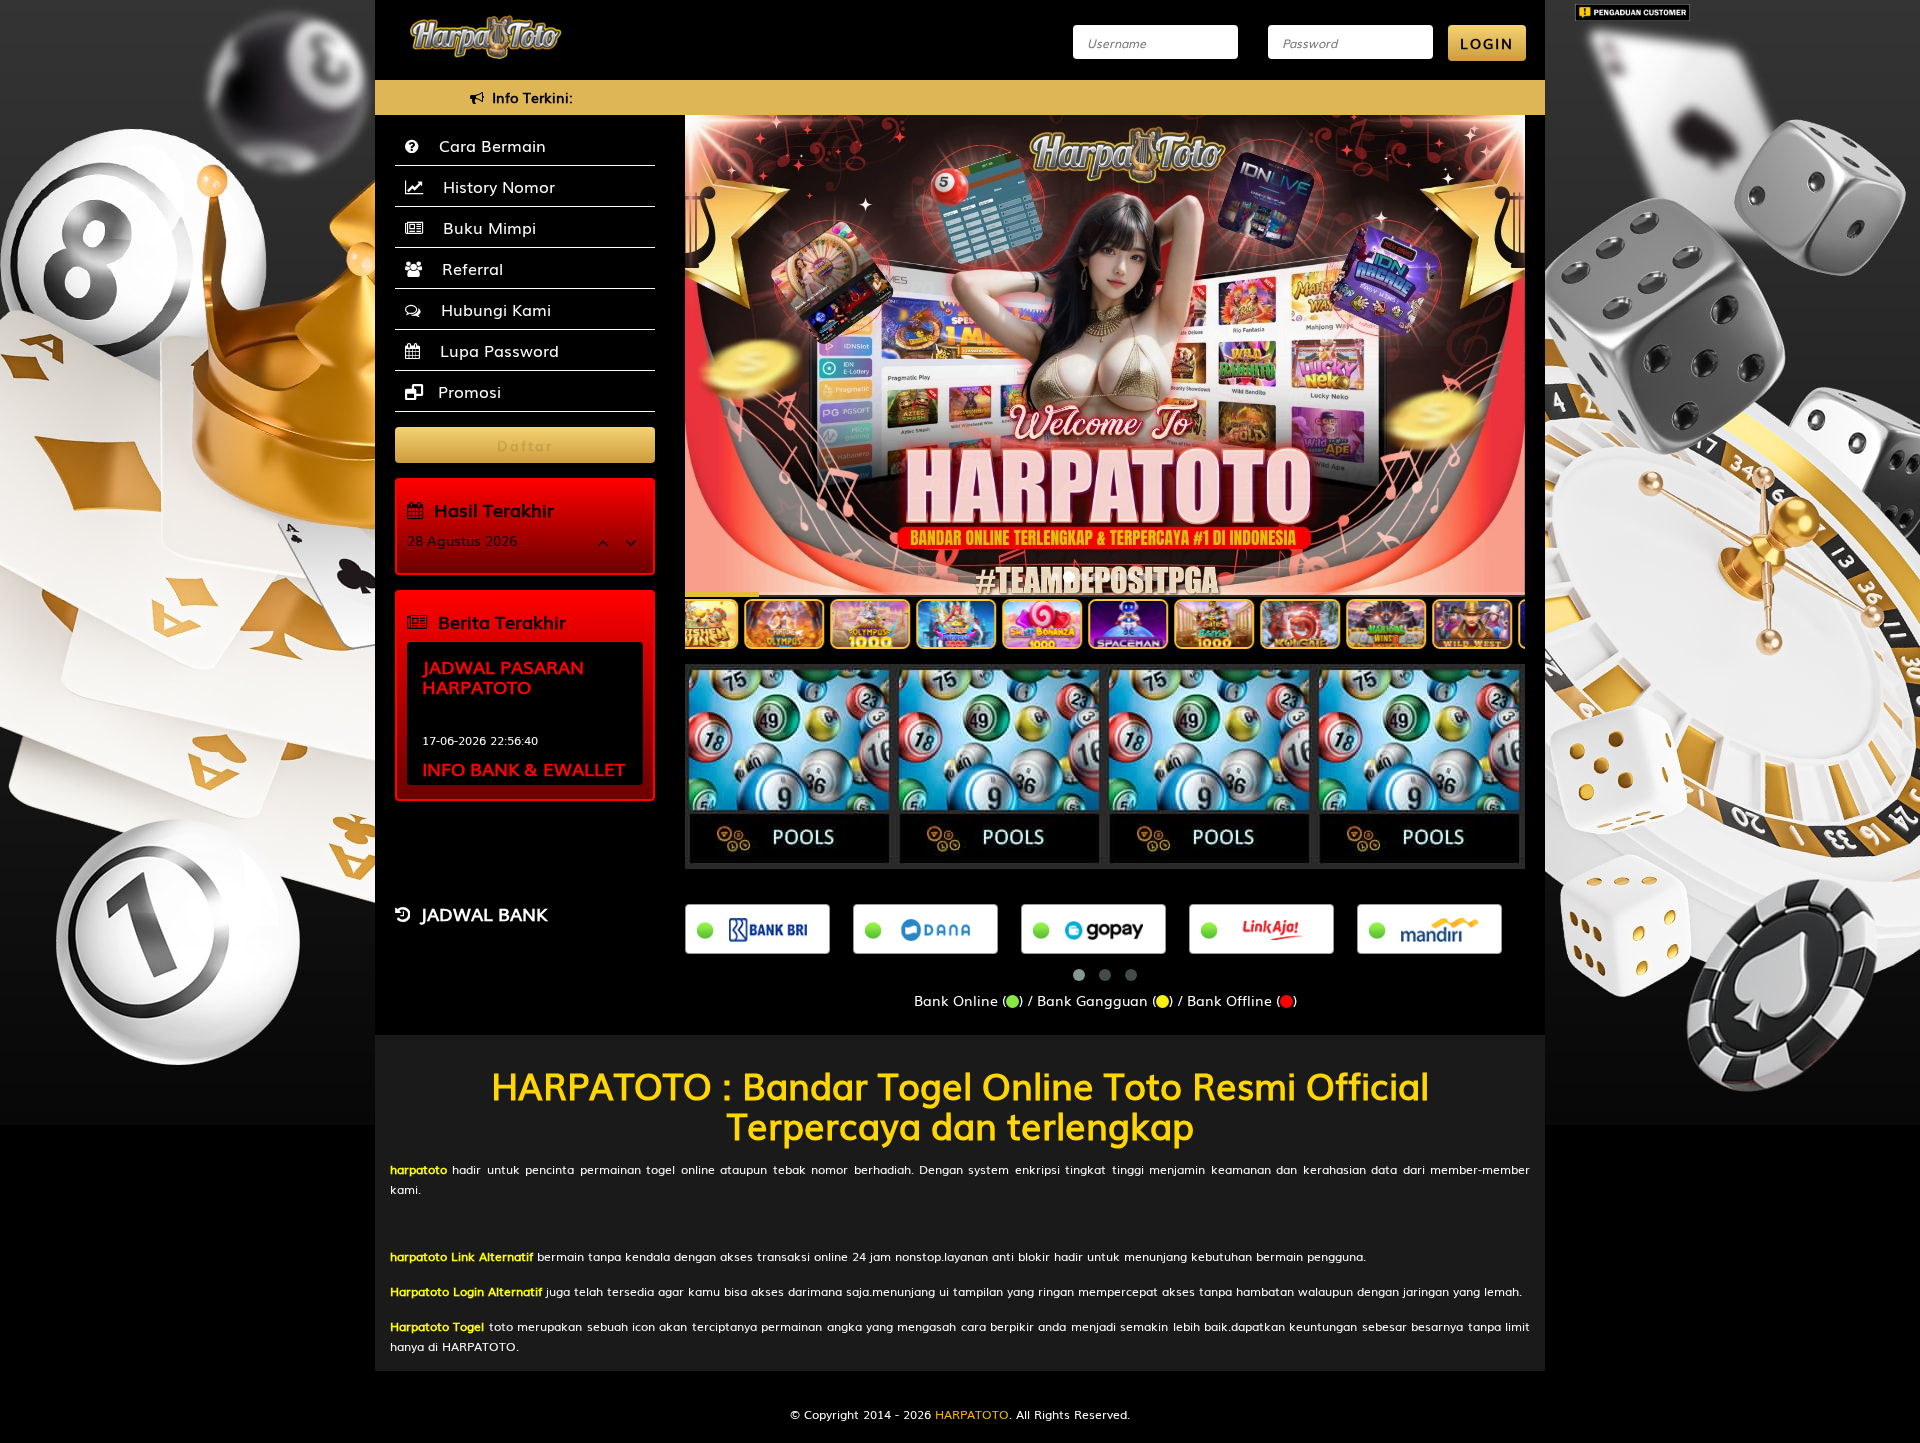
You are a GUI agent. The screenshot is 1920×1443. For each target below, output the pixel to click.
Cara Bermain (487, 145)
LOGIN (1487, 43)
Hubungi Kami (491, 309)
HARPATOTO (972, 1414)
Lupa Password (494, 350)
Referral (467, 268)
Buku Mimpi (484, 227)
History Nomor (494, 186)
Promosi (467, 391)
